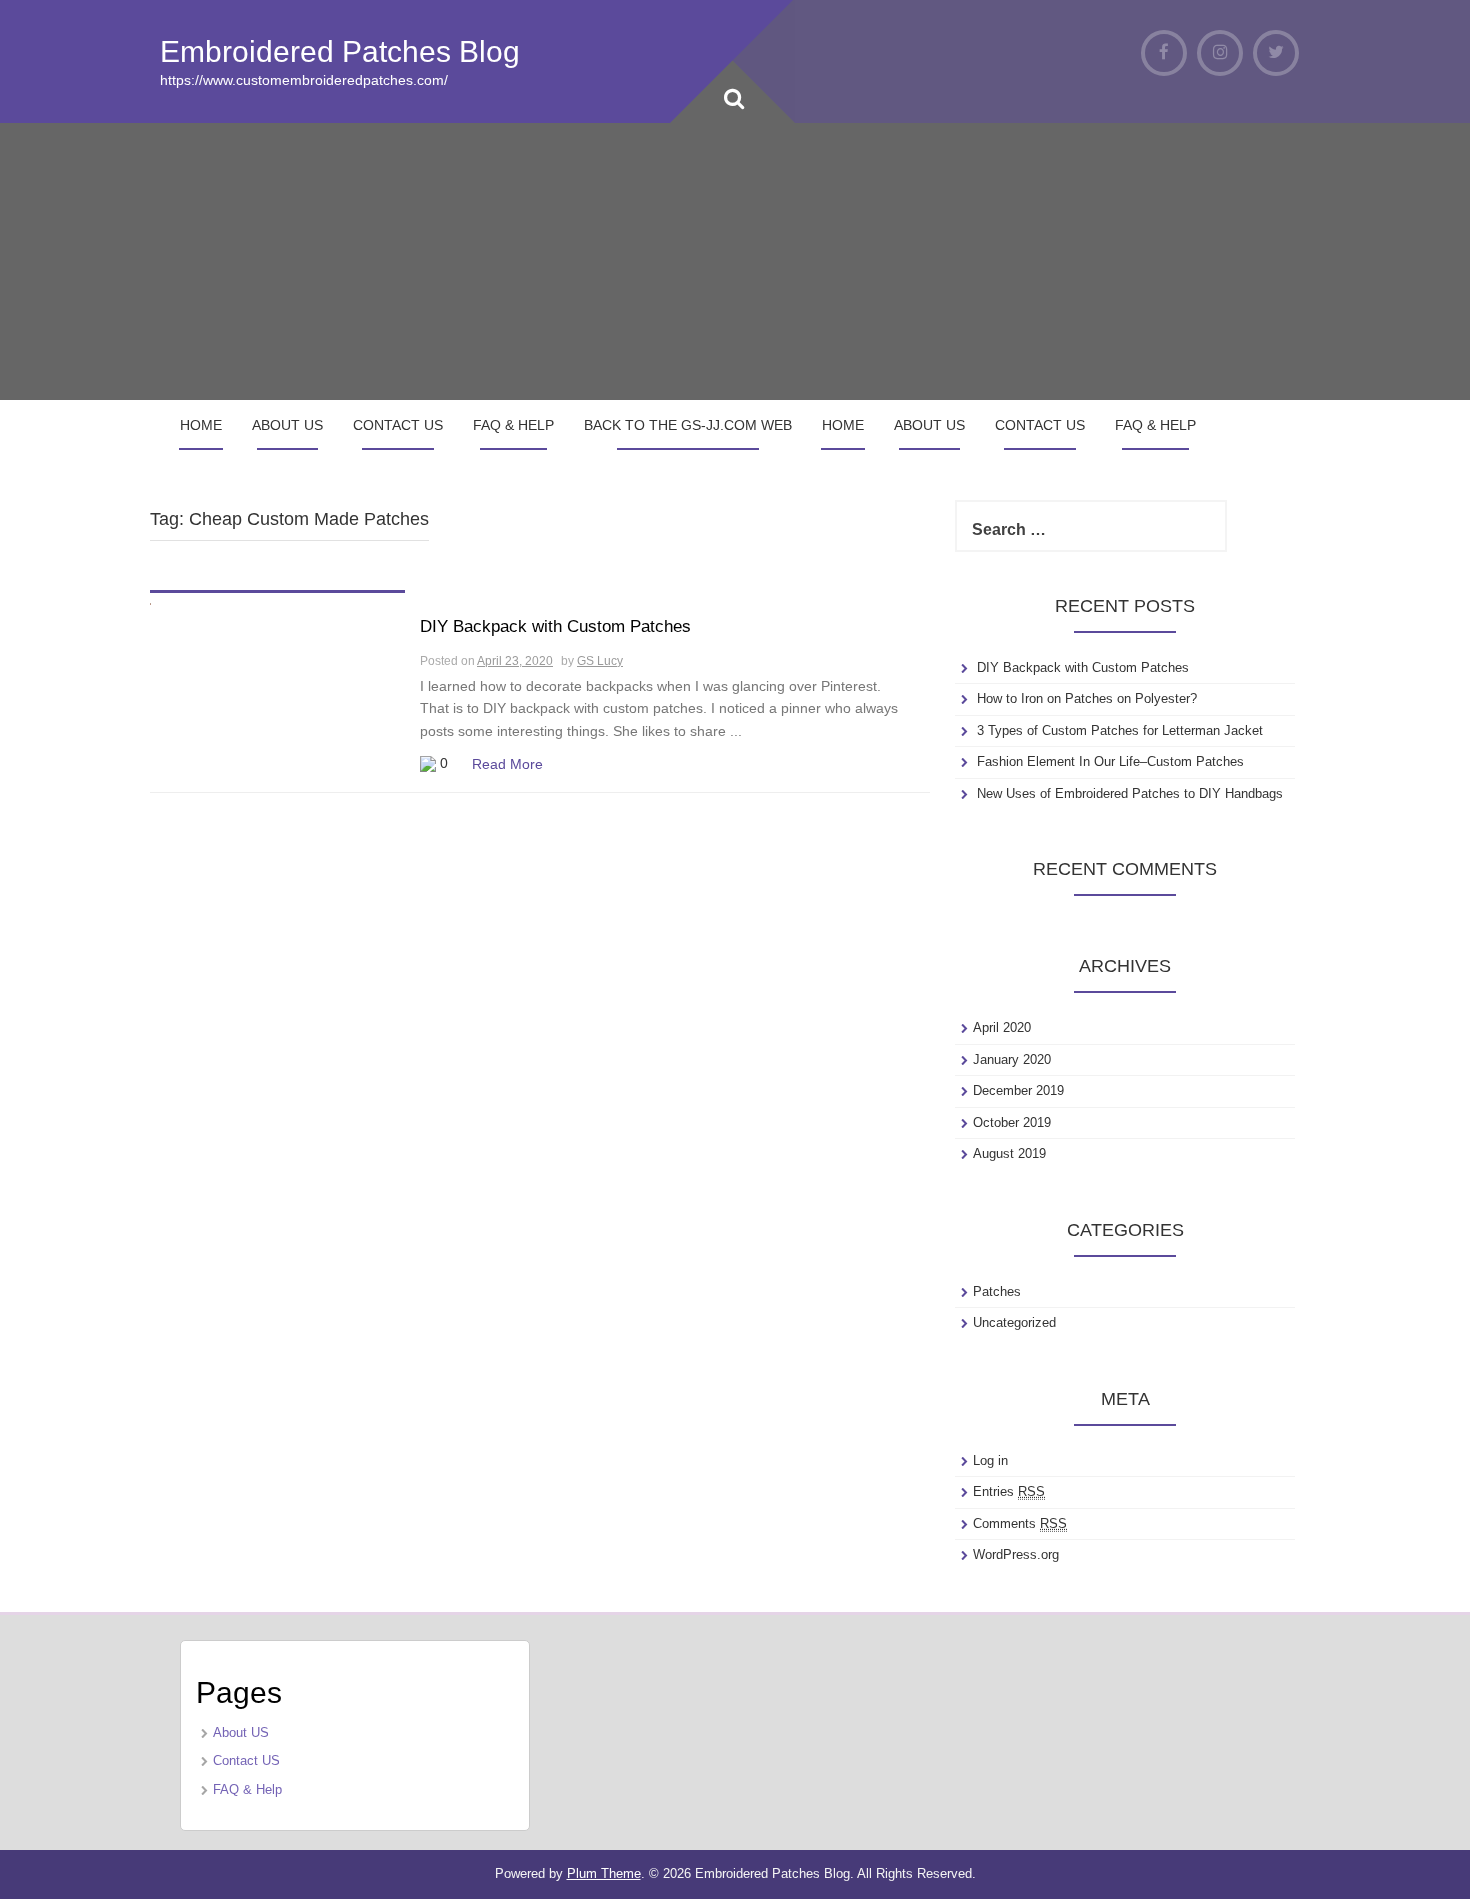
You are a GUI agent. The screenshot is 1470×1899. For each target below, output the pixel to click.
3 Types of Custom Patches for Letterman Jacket (1120, 730)
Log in (990, 1460)
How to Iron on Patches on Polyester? (1087, 698)
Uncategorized (1014, 1322)
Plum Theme (604, 1873)
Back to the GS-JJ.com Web (688, 425)
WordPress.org (1016, 1554)
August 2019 (1009, 1153)
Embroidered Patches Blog (340, 51)
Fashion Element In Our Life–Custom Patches (1110, 761)
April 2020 (1002, 1027)
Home (201, 425)
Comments (1020, 1523)
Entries (1009, 1491)
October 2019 (1012, 1122)
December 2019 (1018, 1090)
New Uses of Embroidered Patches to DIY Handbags (1130, 793)
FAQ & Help (513, 425)
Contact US (398, 425)
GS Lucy (600, 661)
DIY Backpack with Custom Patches (555, 626)
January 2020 (1012, 1059)
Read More (507, 764)
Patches (997, 1291)
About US (287, 425)
